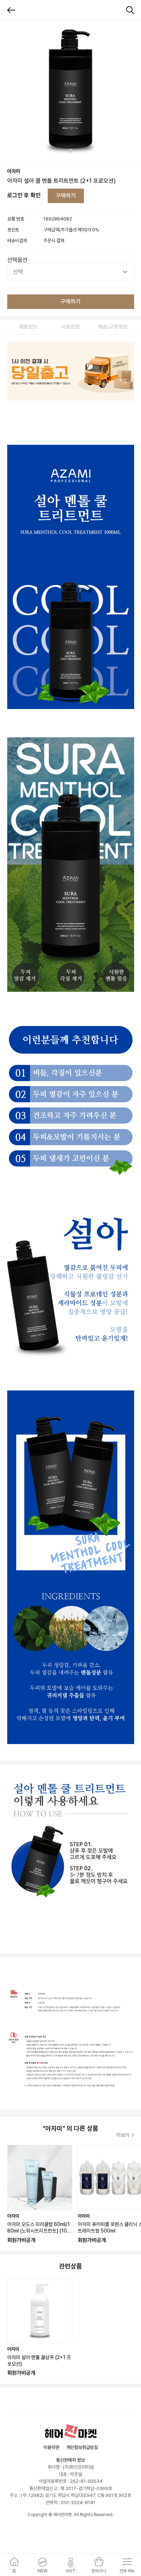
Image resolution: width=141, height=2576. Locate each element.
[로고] (71, 2431)
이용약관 (51, 2447)
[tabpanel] (70, 91)
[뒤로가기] (11, 10)
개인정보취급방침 (82, 2447)
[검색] (130, 10)
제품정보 (28, 327)
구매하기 (66, 196)
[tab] (70, 151)
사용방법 (70, 327)
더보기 (123, 2135)
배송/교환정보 (113, 327)
